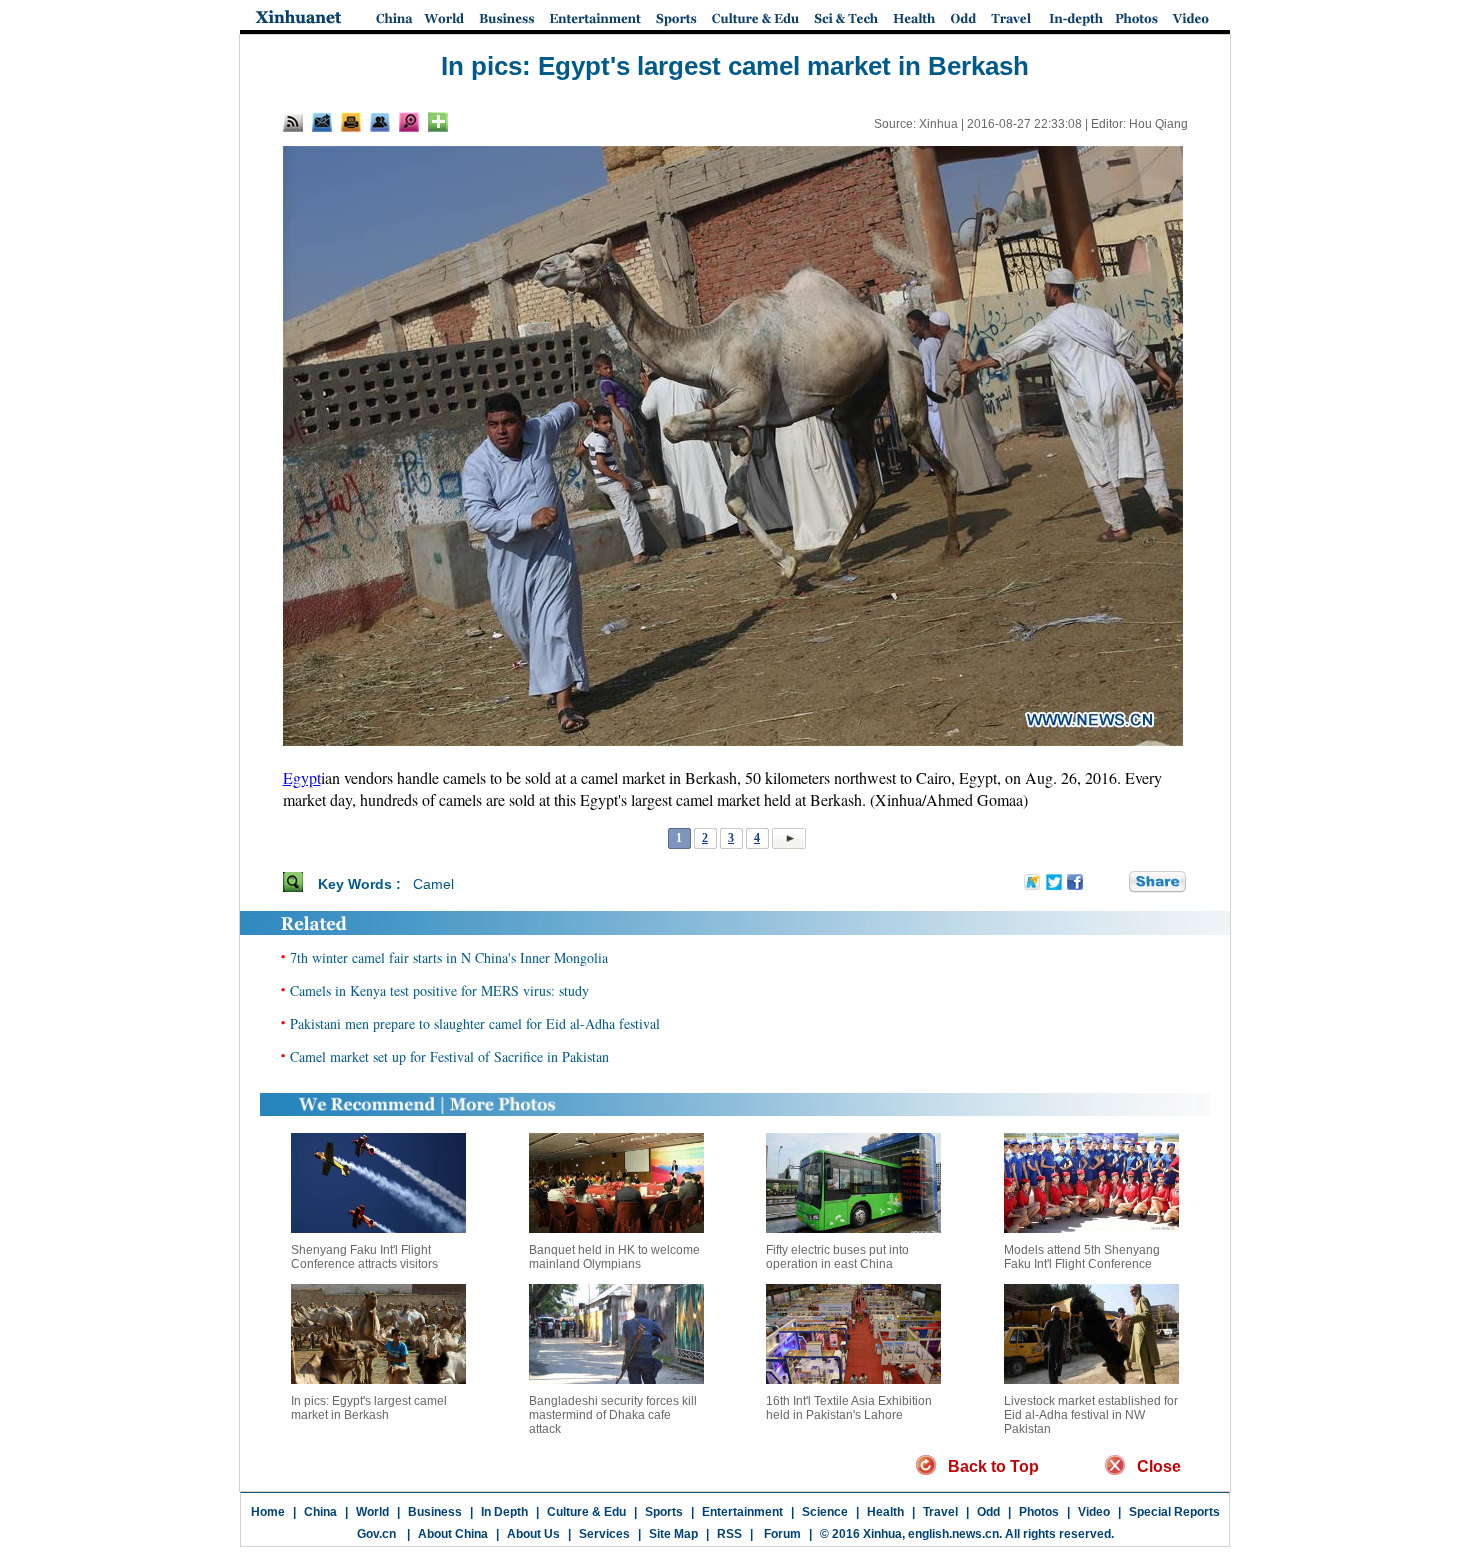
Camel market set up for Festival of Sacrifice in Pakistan (449, 1056)
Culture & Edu (586, 1512)
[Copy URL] (380, 122)
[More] (438, 122)
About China (453, 1534)
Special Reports (1174, 1512)
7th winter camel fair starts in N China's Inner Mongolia (449, 957)
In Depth (504, 1512)
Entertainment (742, 1512)
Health (885, 1512)
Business (435, 1512)
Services (604, 1534)
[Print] (351, 122)
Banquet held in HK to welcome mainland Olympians (614, 1257)
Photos (1039, 1512)
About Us (533, 1534)
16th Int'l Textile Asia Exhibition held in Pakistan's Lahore (849, 1408)
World (372, 1512)
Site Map (673, 1534)
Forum (781, 1534)
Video (1094, 1512)
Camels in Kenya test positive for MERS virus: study (439, 990)
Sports (664, 1512)
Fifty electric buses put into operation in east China (837, 1257)
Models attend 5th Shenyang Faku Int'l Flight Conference (1082, 1257)
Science (825, 1512)
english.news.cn (953, 1534)
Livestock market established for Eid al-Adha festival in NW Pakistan (1091, 1415)
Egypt (302, 777)
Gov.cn (376, 1534)
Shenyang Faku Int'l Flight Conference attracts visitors (364, 1257)
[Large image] (409, 122)
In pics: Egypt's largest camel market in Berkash (369, 1408)
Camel (433, 884)
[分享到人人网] (1115, 883)
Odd (988, 1512)
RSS (729, 1534)
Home (268, 1512)
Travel (940, 1512)
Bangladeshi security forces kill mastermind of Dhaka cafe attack (613, 1415)
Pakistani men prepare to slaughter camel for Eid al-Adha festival (475, 1023)
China (320, 1512)
